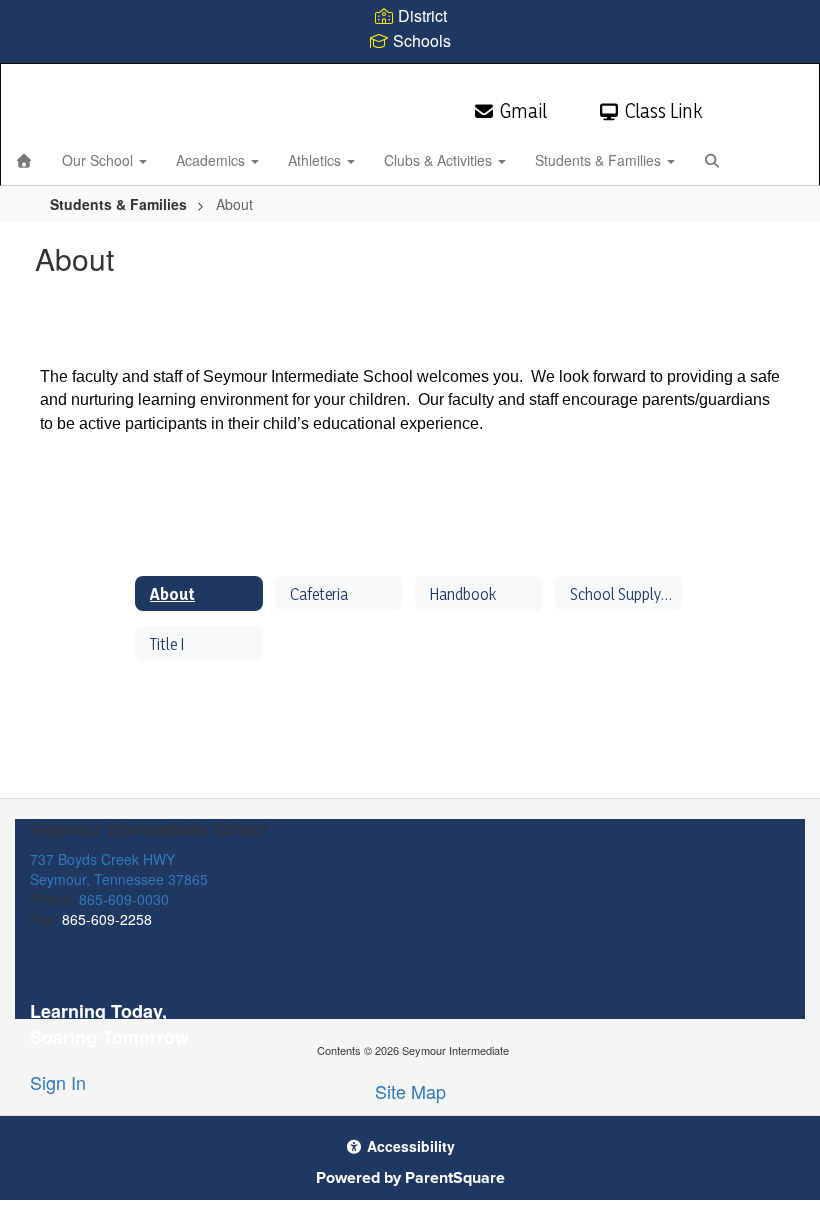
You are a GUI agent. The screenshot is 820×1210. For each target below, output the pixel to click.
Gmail (523, 111)
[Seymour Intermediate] (409, 76)
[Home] (24, 160)
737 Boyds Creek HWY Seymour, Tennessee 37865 (119, 869)
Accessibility (409, 1146)
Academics (212, 160)
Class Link (663, 111)
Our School (99, 160)
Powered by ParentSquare (410, 1177)
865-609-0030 (124, 899)
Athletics (316, 160)
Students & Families (600, 160)
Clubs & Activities (440, 160)
